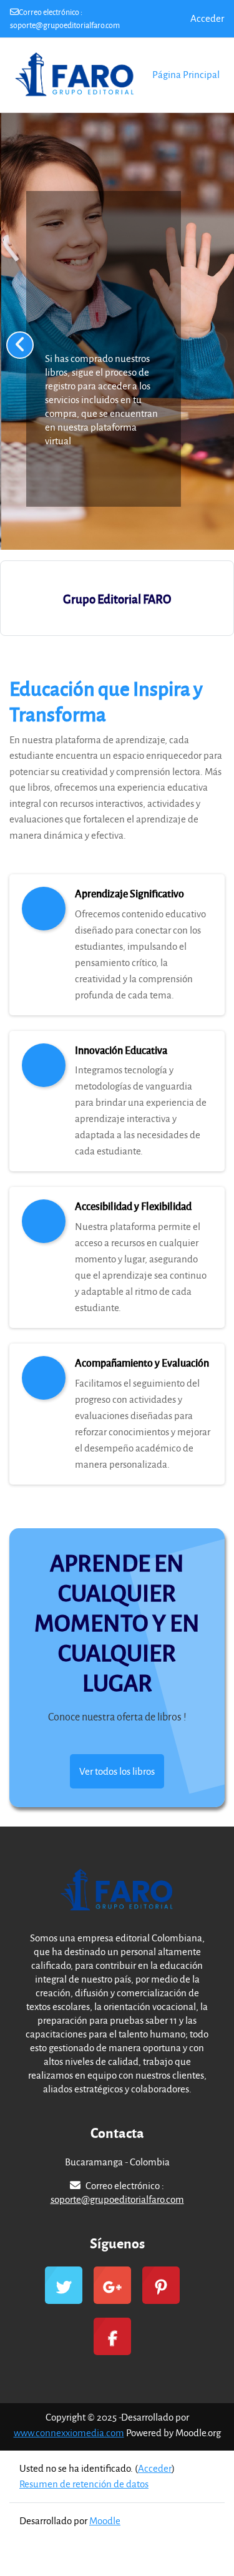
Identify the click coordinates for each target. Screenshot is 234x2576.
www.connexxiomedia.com (69, 2432)
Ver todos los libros (117, 1771)
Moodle (105, 2520)
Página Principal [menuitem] (186, 74)
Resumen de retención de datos (84, 2484)
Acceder (207, 18)
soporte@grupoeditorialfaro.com (65, 25)
